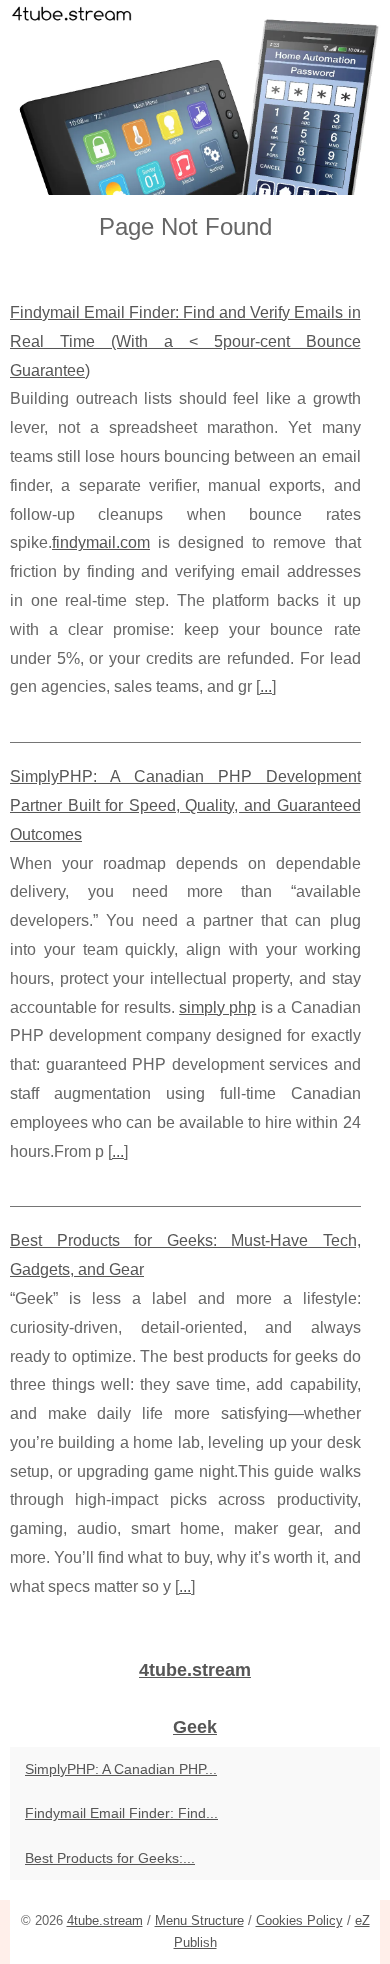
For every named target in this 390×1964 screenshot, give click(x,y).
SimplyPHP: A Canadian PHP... (121, 1769)
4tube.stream (105, 1920)
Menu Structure (199, 1920)
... (266, 686)
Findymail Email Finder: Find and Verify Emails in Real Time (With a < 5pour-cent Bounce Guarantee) (185, 341)
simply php (217, 1007)
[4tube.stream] (195, 97)
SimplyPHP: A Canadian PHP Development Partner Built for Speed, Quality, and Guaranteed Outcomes (185, 805)
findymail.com (101, 542)
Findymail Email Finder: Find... (121, 1813)
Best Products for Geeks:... (110, 1858)
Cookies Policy (299, 1920)
